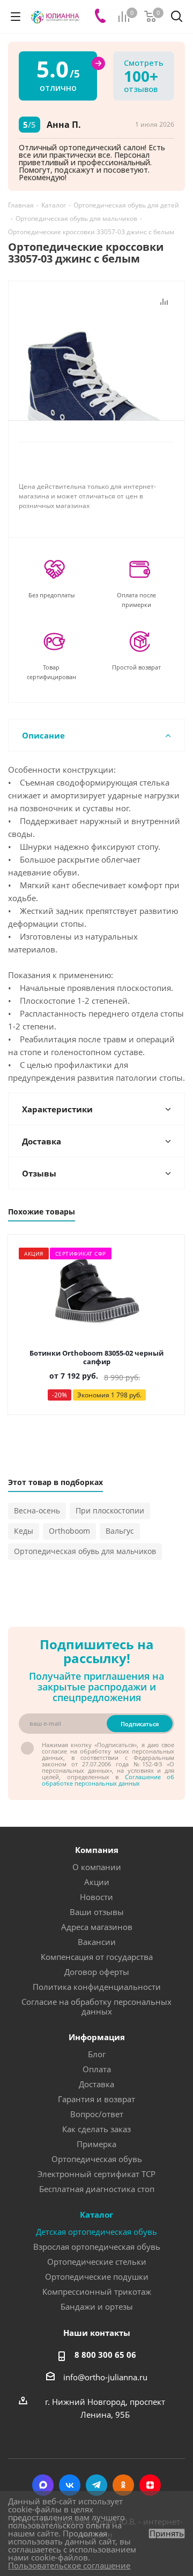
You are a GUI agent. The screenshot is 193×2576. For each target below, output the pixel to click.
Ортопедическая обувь (97, 2159)
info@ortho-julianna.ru (105, 2377)
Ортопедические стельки (97, 2262)
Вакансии (97, 1942)
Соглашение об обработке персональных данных (108, 1780)
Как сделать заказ (96, 2129)
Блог (97, 2054)
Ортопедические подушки (97, 2277)
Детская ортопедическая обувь (96, 2232)
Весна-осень (37, 1510)
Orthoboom (69, 1531)
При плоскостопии (110, 1510)
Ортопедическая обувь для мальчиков (85, 1551)
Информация (97, 2037)
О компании (97, 1867)
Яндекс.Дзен (150, 2485)
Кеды (24, 1531)
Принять (167, 2533)
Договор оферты (97, 1972)
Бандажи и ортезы (97, 2306)
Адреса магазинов (97, 1927)
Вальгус (120, 1531)
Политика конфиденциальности (97, 1987)
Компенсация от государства (97, 1957)
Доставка (96, 2084)
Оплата (97, 2069)
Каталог (96, 2214)
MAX (43, 2485)
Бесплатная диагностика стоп (97, 2189)
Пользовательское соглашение (69, 2565)
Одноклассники (123, 2485)
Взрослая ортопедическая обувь (97, 2247)
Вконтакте (70, 2485)
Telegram (96, 2485)
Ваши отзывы (97, 1912)
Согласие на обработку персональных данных (96, 2006)
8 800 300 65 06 (105, 2355)
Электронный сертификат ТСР (96, 2174)
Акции (97, 1882)
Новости (96, 1897)
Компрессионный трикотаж (97, 2292)
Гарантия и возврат (96, 2099)
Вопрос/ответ (97, 2114)
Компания (97, 1850)
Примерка (96, 2144)
